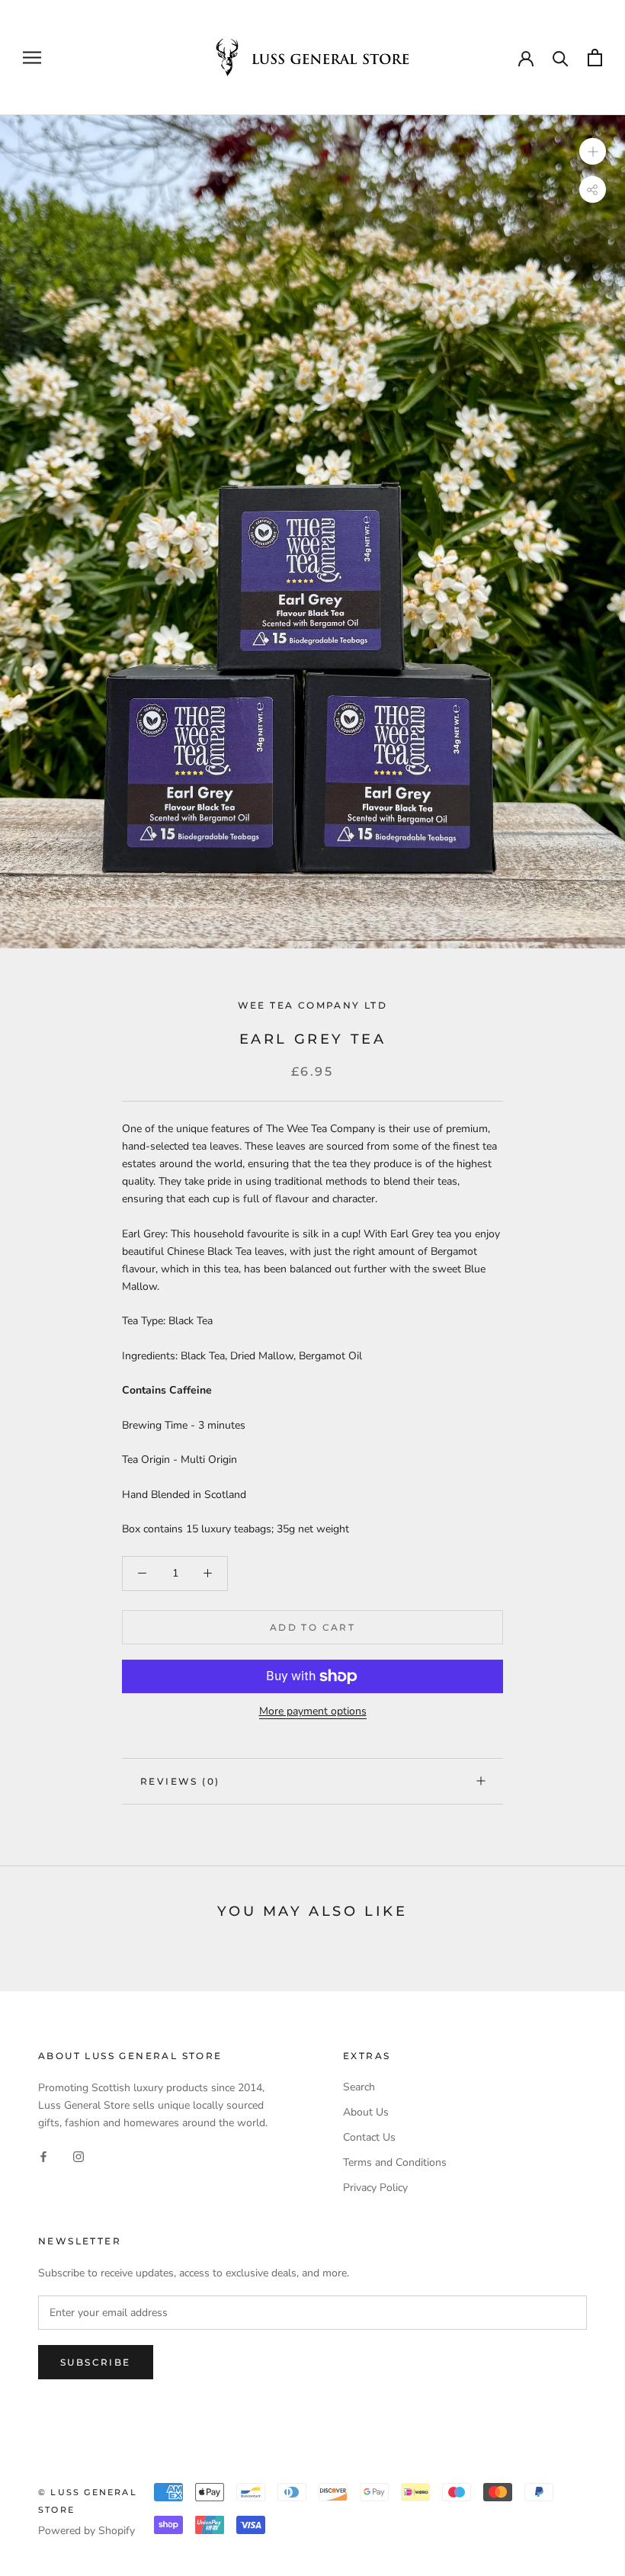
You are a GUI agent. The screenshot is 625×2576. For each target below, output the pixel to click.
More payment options (313, 1711)
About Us (366, 2112)
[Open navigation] (32, 58)
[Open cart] (595, 58)
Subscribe (96, 2362)
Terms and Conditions (395, 2162)
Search (359, 2087)
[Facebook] (43, 2156)
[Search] (561, 58)
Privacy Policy (375, 2188)
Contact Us (369, 2137)
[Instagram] (79, 2156)
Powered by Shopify (87, 2531)
